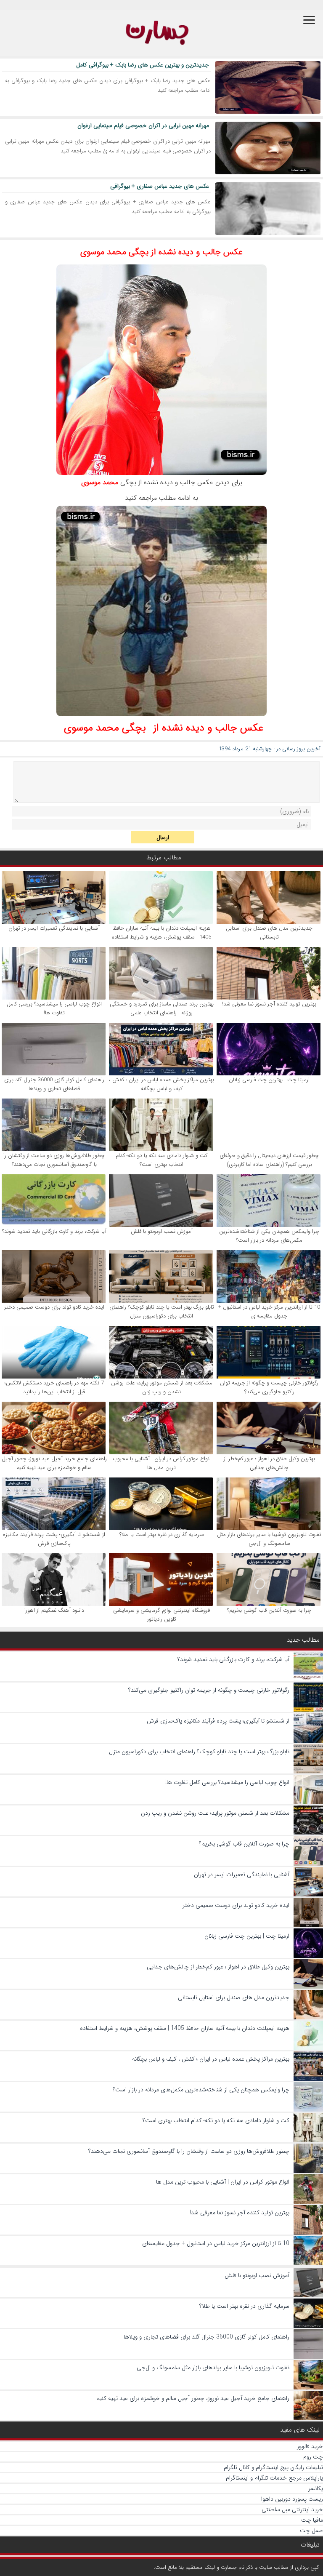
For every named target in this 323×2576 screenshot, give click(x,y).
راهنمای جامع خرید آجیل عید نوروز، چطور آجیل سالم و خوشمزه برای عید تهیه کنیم (54, 1463)
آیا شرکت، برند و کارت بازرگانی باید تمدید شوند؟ (54, 1231)
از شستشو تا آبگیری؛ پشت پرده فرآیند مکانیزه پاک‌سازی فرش (54, 1539)
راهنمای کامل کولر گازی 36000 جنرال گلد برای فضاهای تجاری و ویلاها (54, 1084)
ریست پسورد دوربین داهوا (292, 2499)
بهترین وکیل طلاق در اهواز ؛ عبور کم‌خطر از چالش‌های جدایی (269, 1463)
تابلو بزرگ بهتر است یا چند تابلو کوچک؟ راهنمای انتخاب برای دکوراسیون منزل (162, 1312)
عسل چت (311, 2531)
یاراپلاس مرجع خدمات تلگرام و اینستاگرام (274, 2478)
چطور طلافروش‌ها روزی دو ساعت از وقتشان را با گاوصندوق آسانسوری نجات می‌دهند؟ (54, 1160)
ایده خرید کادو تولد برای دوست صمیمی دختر (54, 1307)
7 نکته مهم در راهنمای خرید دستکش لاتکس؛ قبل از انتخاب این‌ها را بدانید (54, 1387)
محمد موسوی (100, 482)
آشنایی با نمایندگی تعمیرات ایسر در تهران (54, 928)
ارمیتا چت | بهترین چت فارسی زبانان (269, 1080)
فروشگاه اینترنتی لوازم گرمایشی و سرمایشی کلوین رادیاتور (161, 1615)
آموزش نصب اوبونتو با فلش (162, 1231)
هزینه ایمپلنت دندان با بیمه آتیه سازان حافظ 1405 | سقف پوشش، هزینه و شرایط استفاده (161, 933)
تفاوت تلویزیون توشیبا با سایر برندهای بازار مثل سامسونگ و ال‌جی (269, 1539)
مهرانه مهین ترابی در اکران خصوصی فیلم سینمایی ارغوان (143, 125)
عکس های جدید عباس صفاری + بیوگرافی (160, 186)
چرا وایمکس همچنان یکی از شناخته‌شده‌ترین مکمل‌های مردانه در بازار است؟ (269, 1236)
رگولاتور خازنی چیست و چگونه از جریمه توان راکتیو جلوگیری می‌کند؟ (269, 1387)
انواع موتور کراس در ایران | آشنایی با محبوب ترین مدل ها (162, 1463)
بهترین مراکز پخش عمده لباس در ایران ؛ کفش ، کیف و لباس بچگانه (161, 1084)
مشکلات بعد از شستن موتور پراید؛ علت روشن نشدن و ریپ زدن (162, 1387)
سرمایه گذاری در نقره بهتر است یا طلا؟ (162, 1535)
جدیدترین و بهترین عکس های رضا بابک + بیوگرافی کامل (143, 65)
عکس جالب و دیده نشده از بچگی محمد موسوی (161, 252)
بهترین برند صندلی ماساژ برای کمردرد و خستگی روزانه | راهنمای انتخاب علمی (162, 1008)
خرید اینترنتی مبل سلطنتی (292, 2509)
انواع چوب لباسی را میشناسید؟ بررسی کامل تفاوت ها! (54, 1008)
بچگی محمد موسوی (105, 728)
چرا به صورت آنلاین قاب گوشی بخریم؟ (269, 1610)
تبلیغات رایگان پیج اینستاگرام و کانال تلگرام (273, 2467)
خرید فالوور (310, 2446)
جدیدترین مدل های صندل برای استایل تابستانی (269, 933)
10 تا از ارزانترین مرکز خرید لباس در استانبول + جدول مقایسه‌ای (269, 1312)
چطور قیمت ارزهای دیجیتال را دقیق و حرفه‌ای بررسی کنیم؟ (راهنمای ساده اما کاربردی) (269, 1160)
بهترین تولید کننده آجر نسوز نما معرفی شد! (269, 1004)
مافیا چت (312, 2520)
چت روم (313, 2457)
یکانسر (316, 2488)
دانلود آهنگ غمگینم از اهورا (54, 1610)
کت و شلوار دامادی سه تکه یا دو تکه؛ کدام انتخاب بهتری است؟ (161, 1160)
